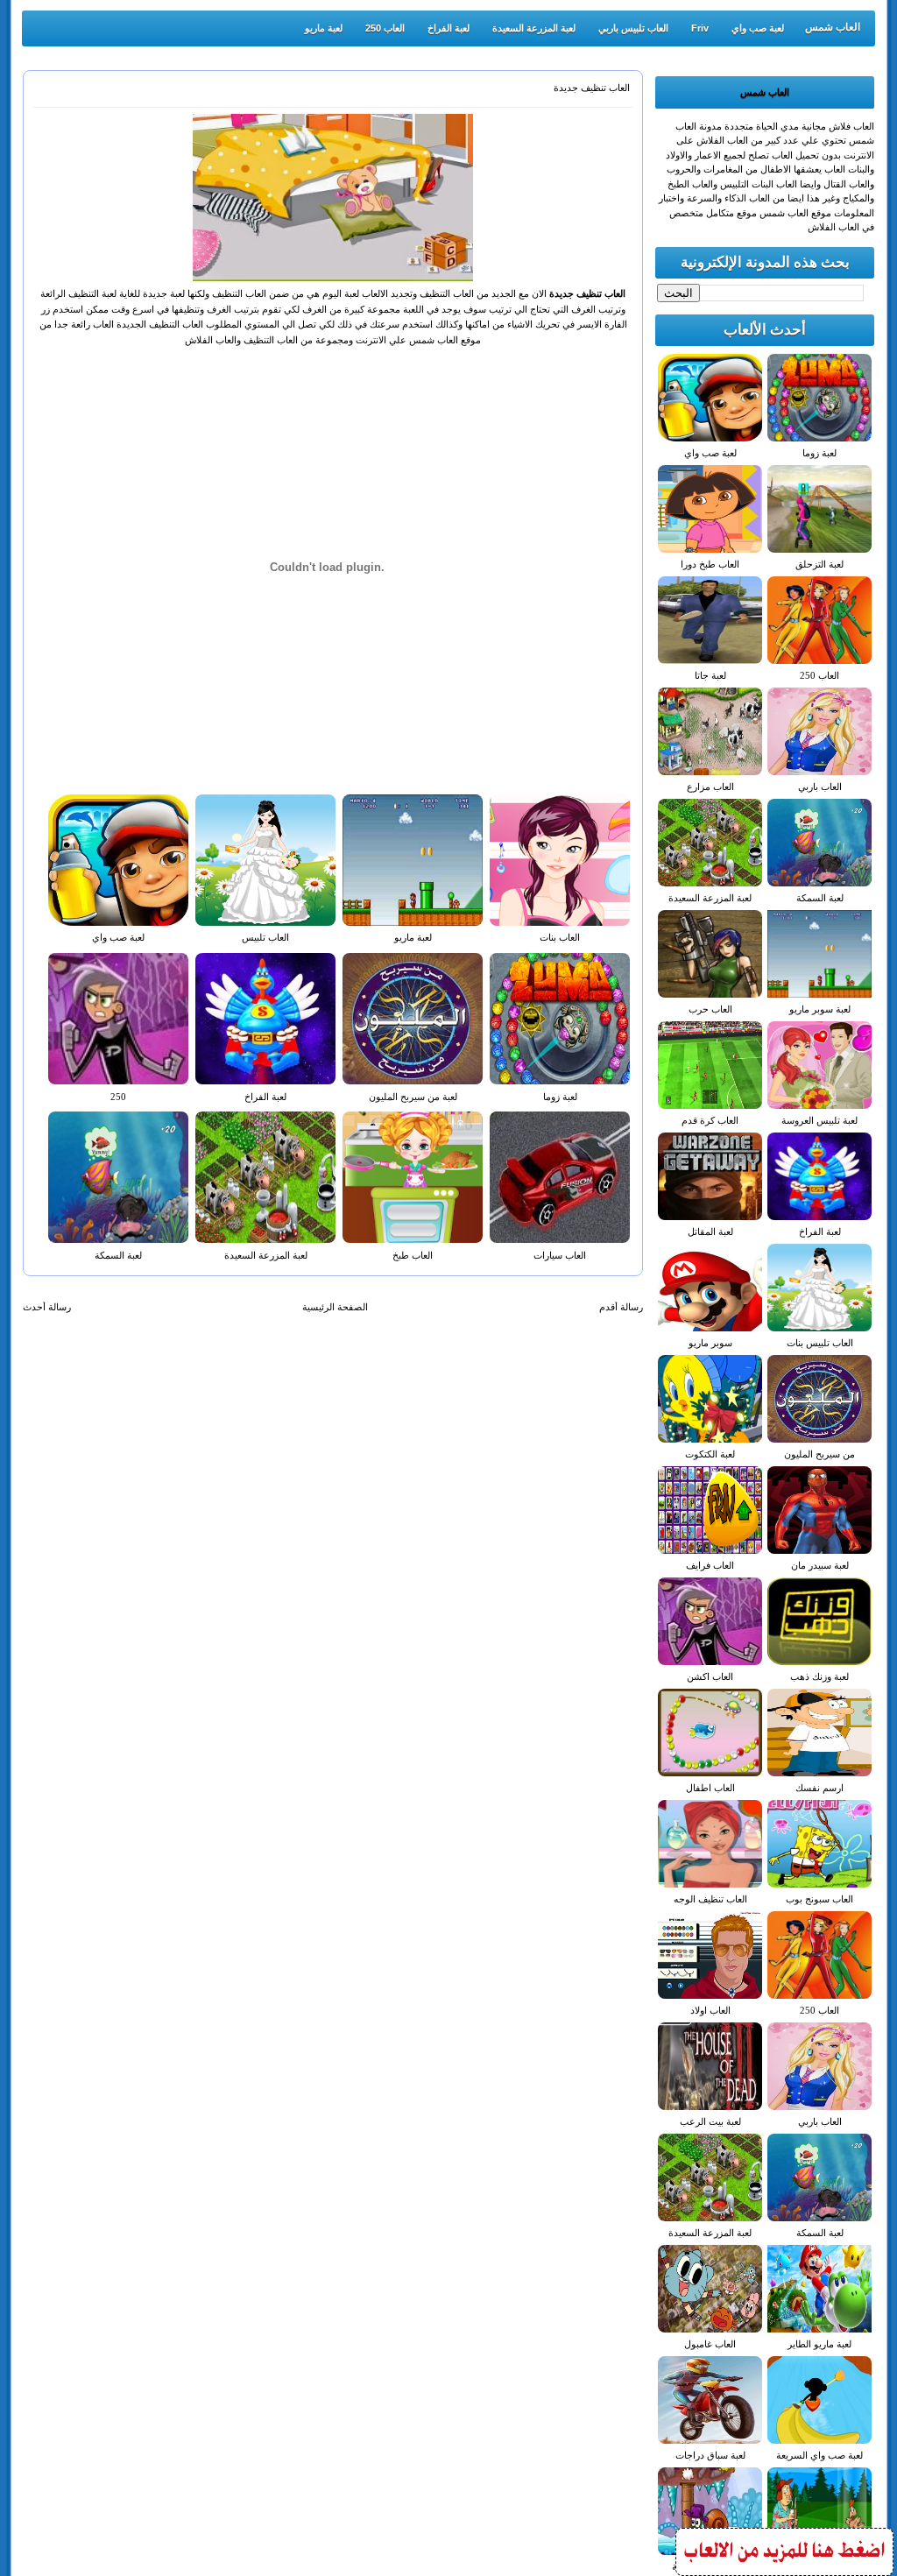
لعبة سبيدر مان (820, 1565)
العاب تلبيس (265, 937)
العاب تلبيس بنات (820, 1343)
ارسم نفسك (819, 1788)
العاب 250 (385, 28)
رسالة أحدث (47, 1307)
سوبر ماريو (710, 1343)
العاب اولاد (710, 2010)
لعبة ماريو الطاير (819, 2344)
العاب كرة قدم (710, 1120)
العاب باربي (820, 787)
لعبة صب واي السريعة (819, 2455)
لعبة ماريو (324, 28)
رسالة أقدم (621, 1307)
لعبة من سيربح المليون (413, 1097)
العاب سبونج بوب (819, 1899)
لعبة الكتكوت (710, 1454)
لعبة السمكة (118, 1255)
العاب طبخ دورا (710, 564)
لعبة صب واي (758, 28)
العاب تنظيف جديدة (592, 88)
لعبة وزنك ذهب (819, 1676)
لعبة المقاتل (710, 1232)
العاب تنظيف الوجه (710, 1899)
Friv (700, 28)
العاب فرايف (710, 1565)
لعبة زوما (560, 1097)
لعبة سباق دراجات (710, 2455)
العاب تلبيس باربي (633, 28)
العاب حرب (710, 1009)
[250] (784, 2570)
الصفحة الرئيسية (335, 1307)
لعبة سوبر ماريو (820, 1009)
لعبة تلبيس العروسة (819, 1120)
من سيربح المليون (819, 1454)
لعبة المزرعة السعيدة (534, 28)
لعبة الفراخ (448, 28)
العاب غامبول (710, 2344)
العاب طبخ (413, 1255)
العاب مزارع (710, 787)
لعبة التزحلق (819, 564)
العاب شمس (833, 27)
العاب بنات (560, 937)
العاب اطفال (710, 1788)
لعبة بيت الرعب (710, 2121)
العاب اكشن (710, 1676)
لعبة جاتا (710, 675)
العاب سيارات (560, 1255)
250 (118, 1097)
